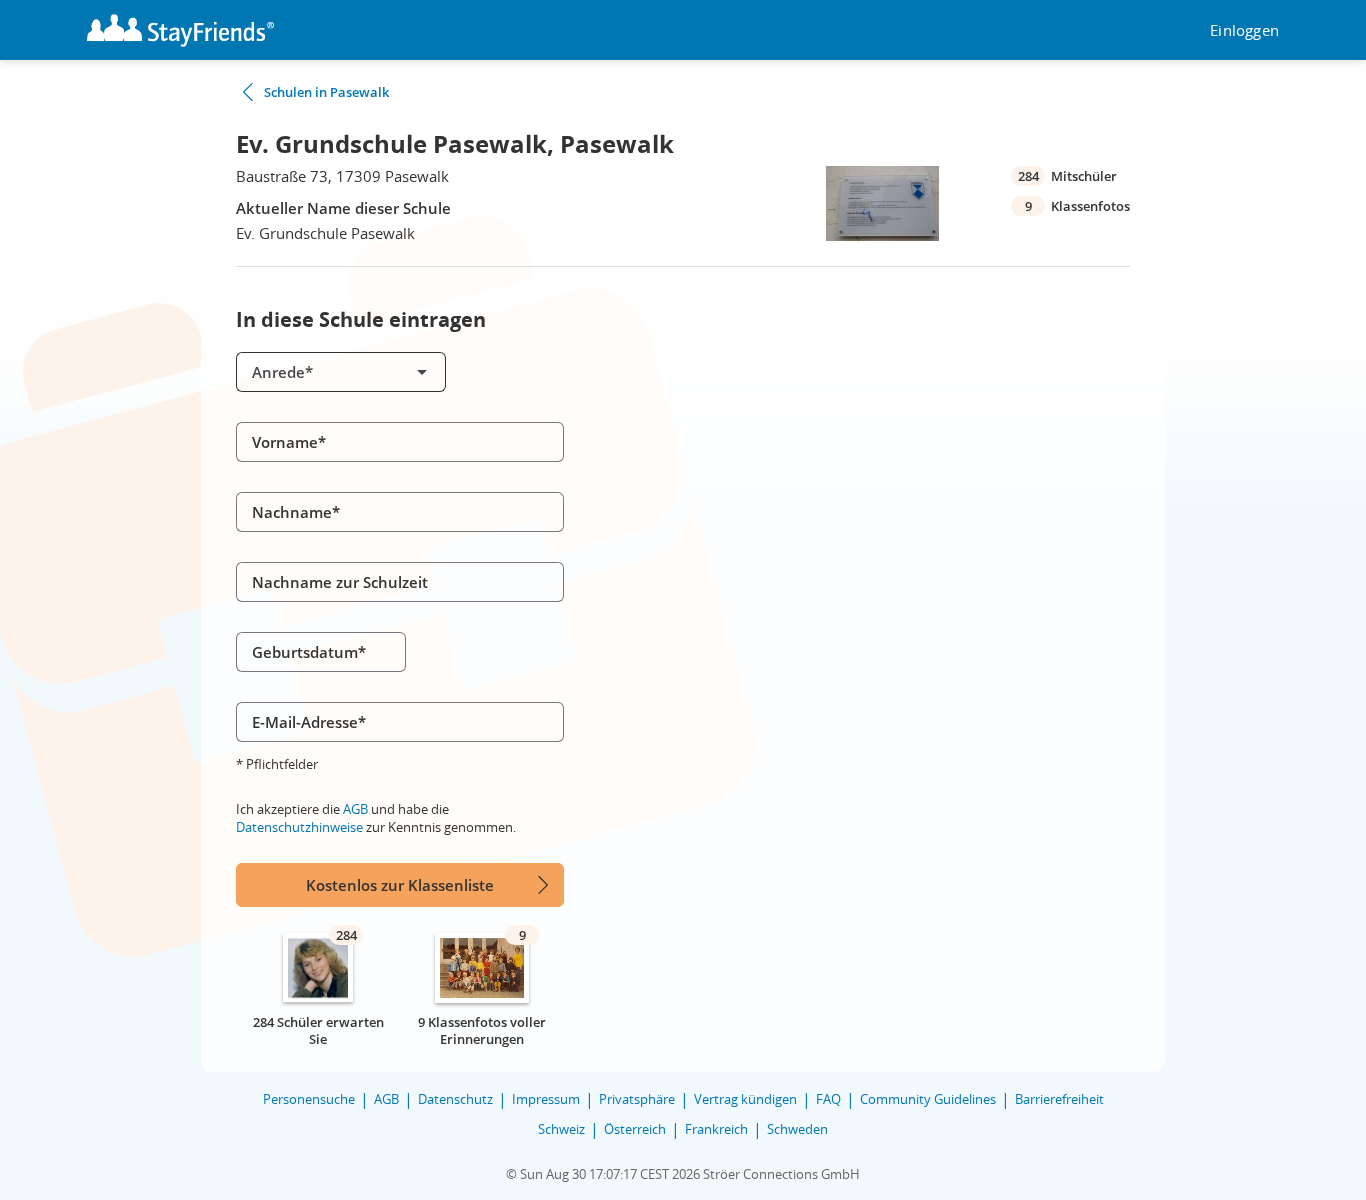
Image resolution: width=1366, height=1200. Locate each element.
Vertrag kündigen (745, 1099)
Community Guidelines (928, 1099)
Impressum (546, 1099)
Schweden (797, 1129)
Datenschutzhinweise (299, 827)
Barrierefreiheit (1059, 1099)
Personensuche (309, 1099)
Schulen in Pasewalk (326, 92)
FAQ (828, 1099)
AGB (355, 809)
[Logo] (180, 30)
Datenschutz (455, 1099)
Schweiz (561, 1129)
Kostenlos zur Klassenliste (400, 885)
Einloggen (1244, 30)
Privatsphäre (637, 1099)
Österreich (635, 1129)
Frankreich (716, 1129)
